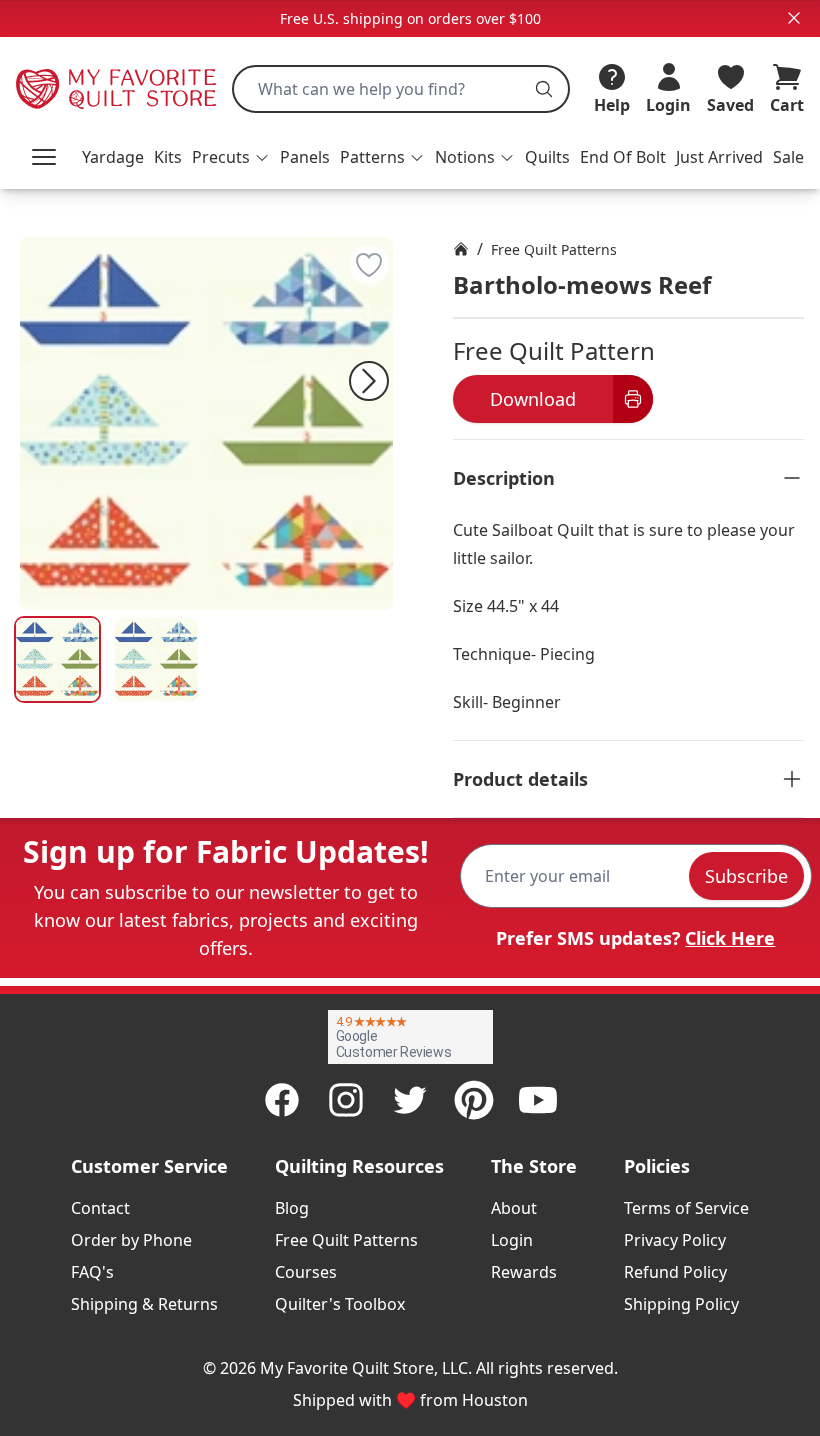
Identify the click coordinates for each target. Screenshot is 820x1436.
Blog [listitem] (292, 1208)
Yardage (113, 157)
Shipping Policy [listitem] (681, 1304)
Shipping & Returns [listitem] (144, 1304)
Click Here (730, 938)
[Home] (461, 249)
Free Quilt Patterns (554, 249)
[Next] (369, 381)
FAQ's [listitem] (92, 1272)
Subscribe (746, 876)
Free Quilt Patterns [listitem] (346, 1240)
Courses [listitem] (306, 1272)
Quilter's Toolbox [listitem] (340, 1304)
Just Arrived (719, 157)
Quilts (547, 157)
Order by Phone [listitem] (131, 1240)
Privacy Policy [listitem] (675, 1240)
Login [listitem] (512, 1240)
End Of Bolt (623, 157)
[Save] (369, 265)
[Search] (544, 89)
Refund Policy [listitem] (675, 1272)
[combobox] (401, 89)
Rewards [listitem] (524, 1272)
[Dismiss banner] (794, 18)
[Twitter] (410, 1100)
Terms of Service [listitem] (686, 1208)
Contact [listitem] (100, 1208)
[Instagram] (346, 1100)
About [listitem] (514, 1208)
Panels (305, 157)
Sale (788, 157)
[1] (156, 659)
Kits (168, 157)
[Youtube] (538, 1100)
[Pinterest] (474, 1100)
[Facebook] (282, 1100)
